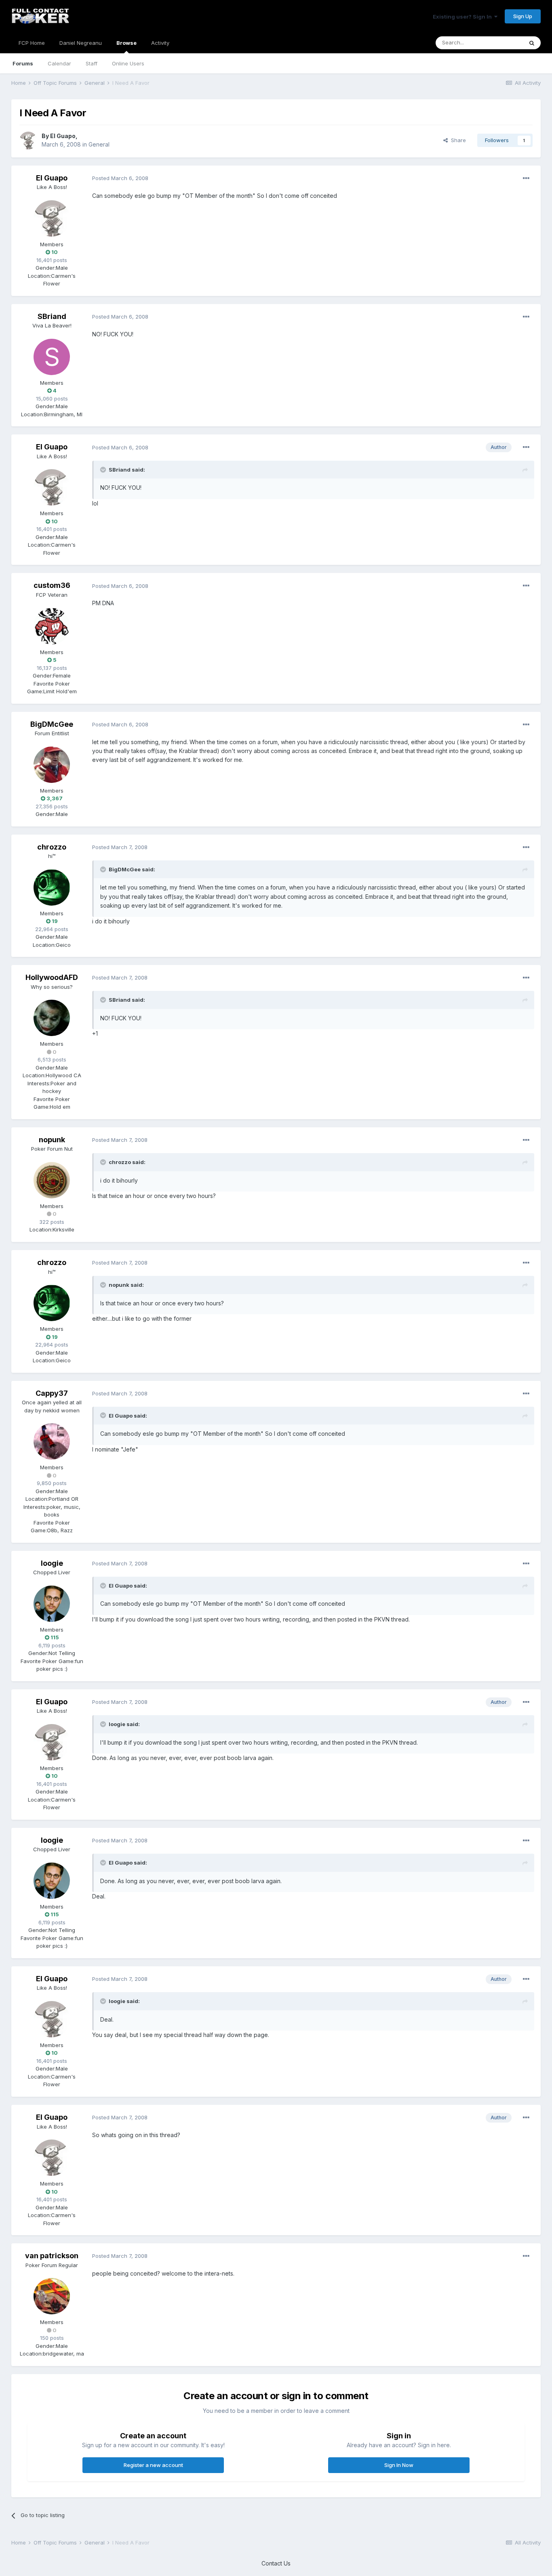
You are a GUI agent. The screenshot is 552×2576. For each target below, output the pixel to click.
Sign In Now (399, 2465)
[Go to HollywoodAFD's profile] (52, 1018)
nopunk (52, 1140)
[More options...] (526, 178)
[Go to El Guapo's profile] (28, 141)
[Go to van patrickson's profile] (52, 2296)
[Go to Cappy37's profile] (52, 1441)
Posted (120, 178)
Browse (126, 43)
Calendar (59, 63)
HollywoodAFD (52, 977)
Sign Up (523, 16)
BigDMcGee (52, 724)
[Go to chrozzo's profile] (52, 887)
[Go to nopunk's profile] (52, 1180)
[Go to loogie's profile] (52, 1604)
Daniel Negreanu (81, 43)
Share (457, 140)
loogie (52, 1563)
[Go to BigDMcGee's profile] (52, 765)
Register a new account (153, 2465)
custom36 (52, 585)
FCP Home (32, 43)
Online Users (128, 63)
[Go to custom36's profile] (52, 626)
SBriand (52, 316)
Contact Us (276, 2563)
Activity (160, 43)
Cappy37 (52, 1393)
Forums (23, 63)
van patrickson (52, 2256)
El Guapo (63, 136)
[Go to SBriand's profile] (52, 357)
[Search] (532, 43)
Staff (92, 63)
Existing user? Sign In (464, 17)
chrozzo (52, 847)
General (99, 144)
